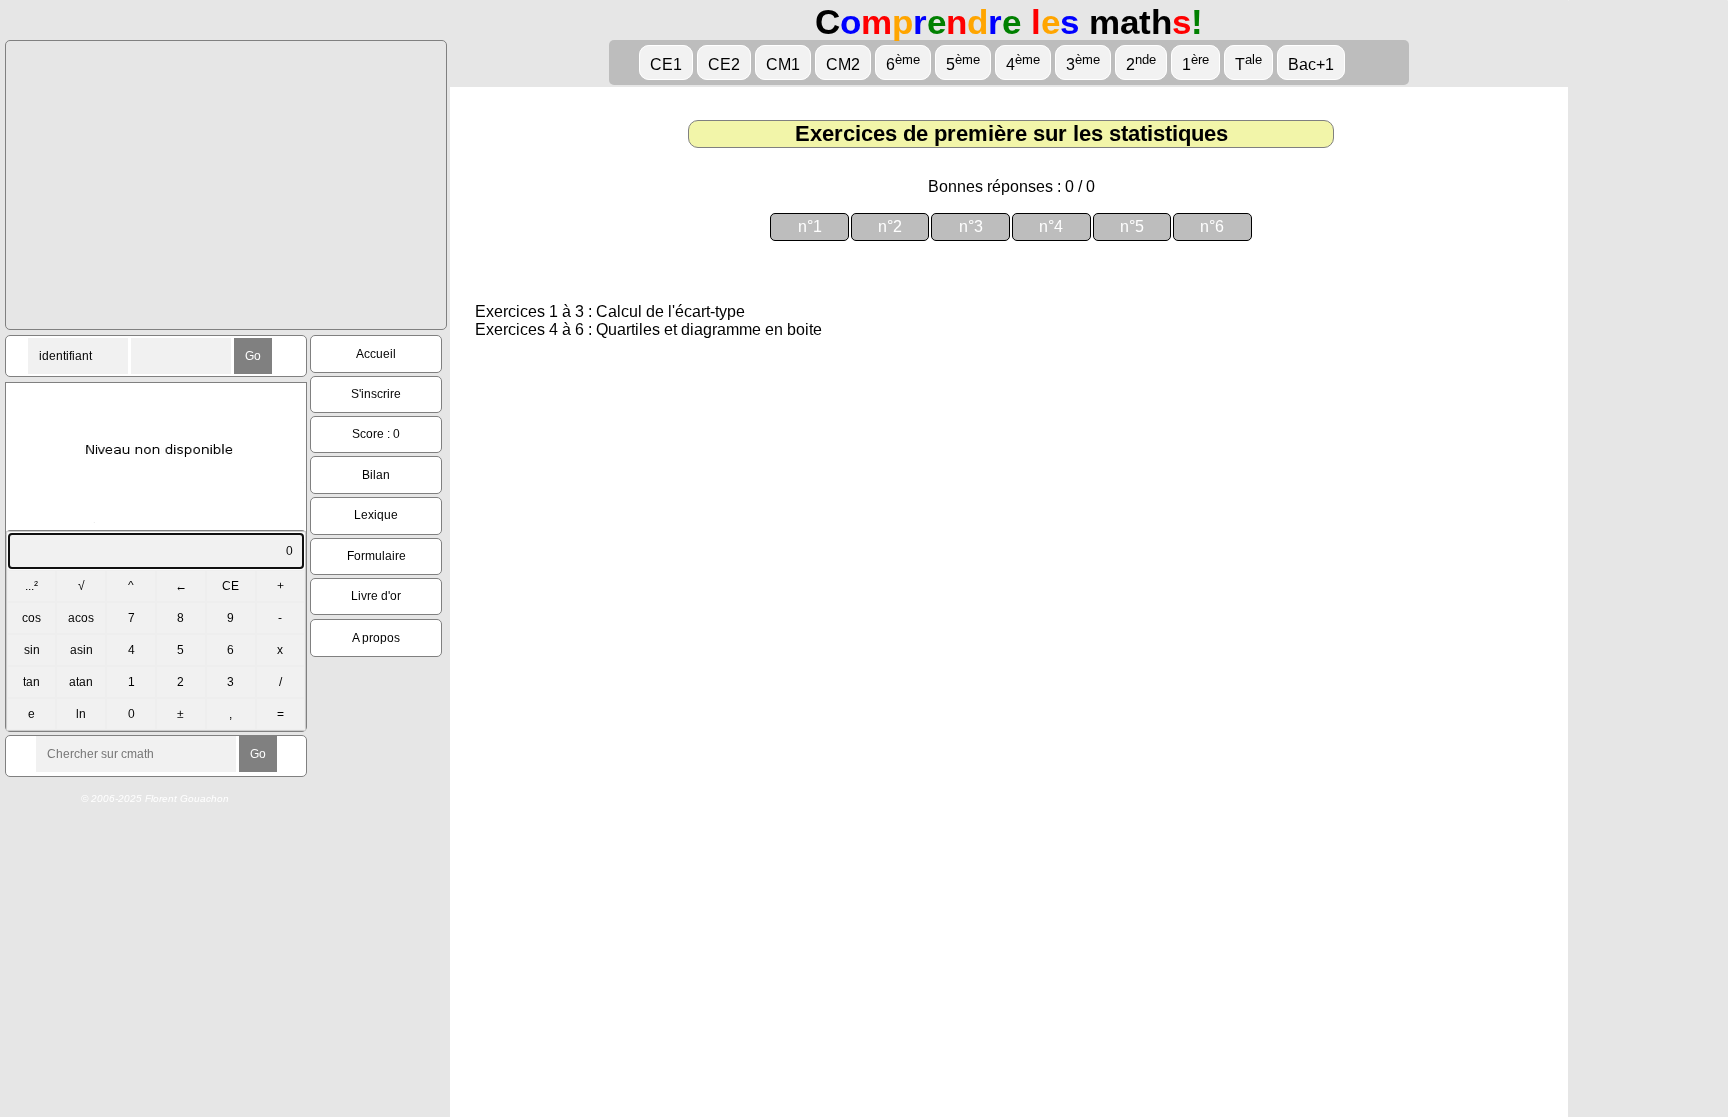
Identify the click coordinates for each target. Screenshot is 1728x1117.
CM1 (783, 64)
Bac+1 (1311, 64)
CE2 (724, 64)
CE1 (666, 64)
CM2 (843, 64)
